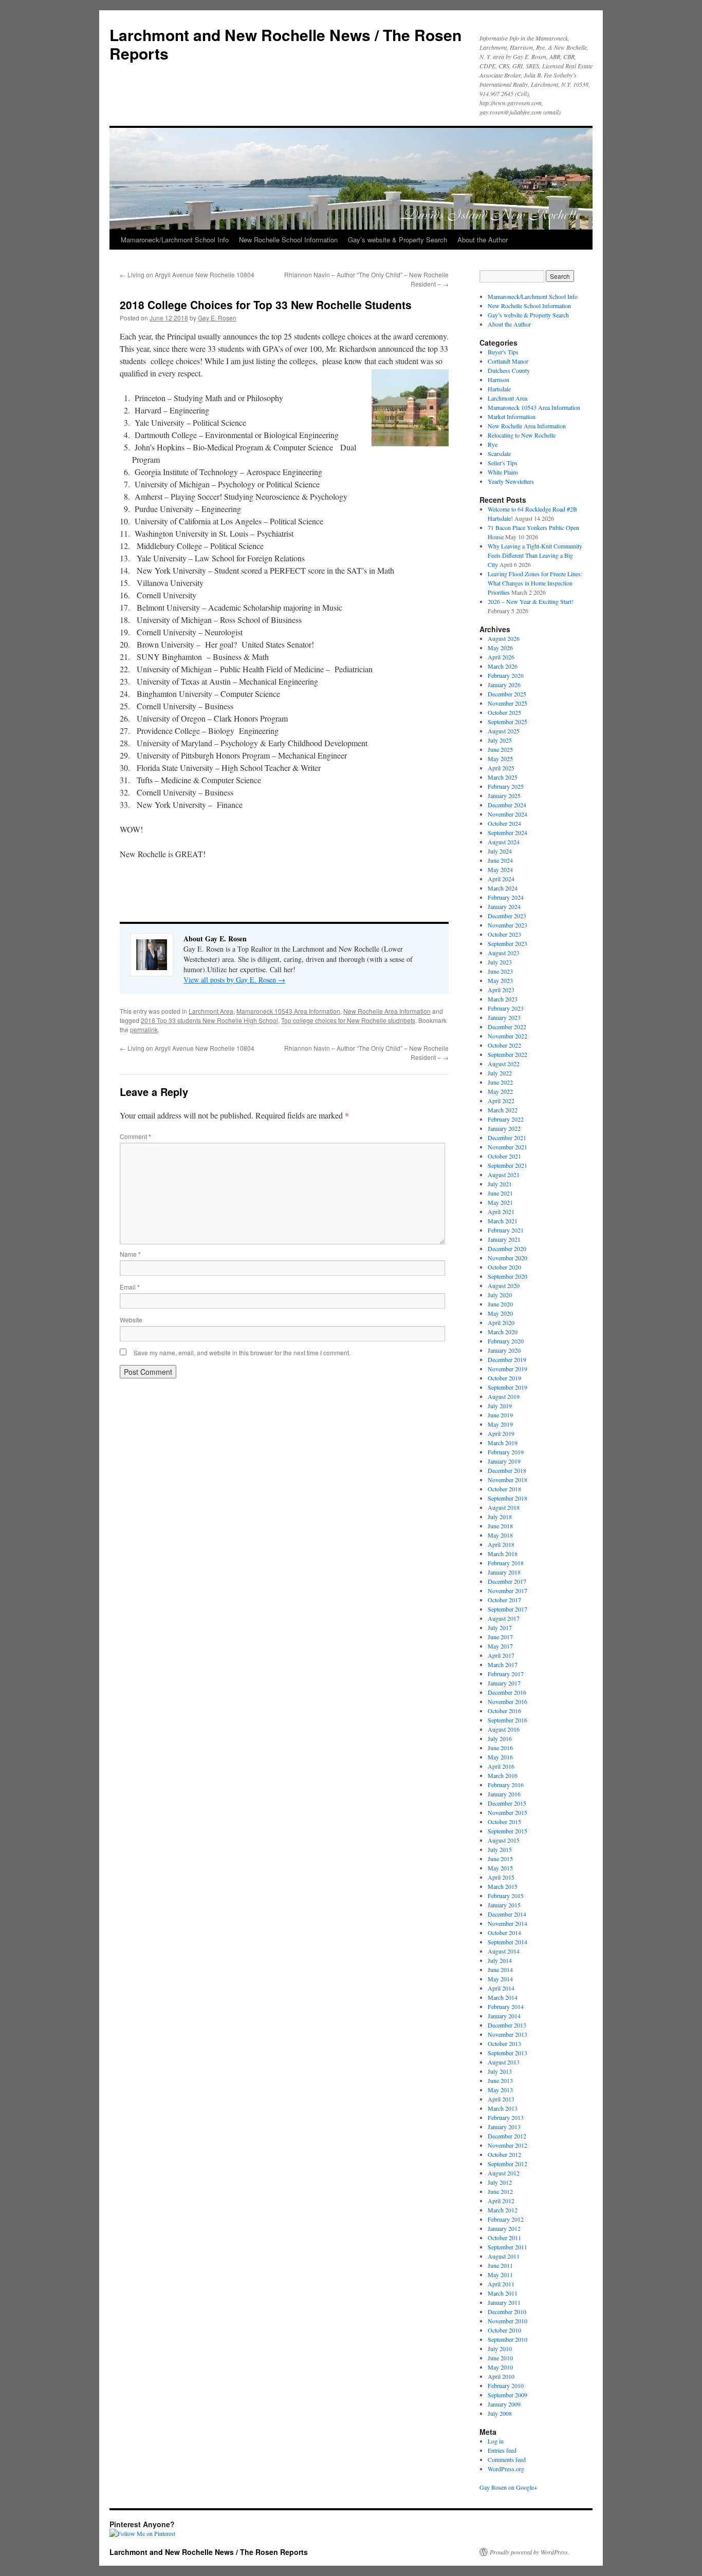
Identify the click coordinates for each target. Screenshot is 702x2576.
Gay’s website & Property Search (398, 240)
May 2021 (500, 1202)
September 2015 (507, 1831)
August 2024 (504, 842)
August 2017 (504, 1618)
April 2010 (501, 2376)
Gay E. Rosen (217, 318)
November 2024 (507, 814)
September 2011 (507, 2247)
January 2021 (504, 1239)
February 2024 (506, 897)
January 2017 (504, 1683)
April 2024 (501, 879)
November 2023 (507, 925)
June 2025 (500, 749)
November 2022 (507, 1036)
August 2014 (504, 1951)
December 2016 (507, 1692)
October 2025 (504, 712)
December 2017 (507, 1581)
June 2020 (500, 1304)
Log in (496, 2441)
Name (130, 1254)
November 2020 (507, 1258)
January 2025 (504, 795)
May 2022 (500, 1091)
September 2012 (507, 2164)
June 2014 (500, 1969)
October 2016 (504, 1711)
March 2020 (503, 1332)
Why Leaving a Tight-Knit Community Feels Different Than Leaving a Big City (535, 555)
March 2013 (503, 2108)
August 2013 (504, 2062)
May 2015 (500, 1868)
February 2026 (506, 675)
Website (131, 1320)
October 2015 (504, 1822)
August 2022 (504, 1064)
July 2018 (500, 1517)
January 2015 (504, 1905)
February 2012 (506, 2219)
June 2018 (500, 1526)
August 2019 (504, 1396)
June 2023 (500, 971)
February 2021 (506, 1230)
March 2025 (503, 777)
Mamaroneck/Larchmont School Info (175, 240)
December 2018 (507, 1470)
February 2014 (506, 2006)
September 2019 (507, 1387)
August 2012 (504, 2173)
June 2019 (500, 1415)
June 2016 (500, 1748)
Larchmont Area (211, 1011)
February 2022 (506, 1119)
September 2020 (507, 1276)
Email (130, 1287)
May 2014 (500, 1979)
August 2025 (504, 731)
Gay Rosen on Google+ (509, 2487)
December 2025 (507, 694)
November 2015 (507, 1812)
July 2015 (500, 1849)
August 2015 (504, 1840)
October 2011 (504, 2238)
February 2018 (506, 1563)
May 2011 (500, 2275)
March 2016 (503, 1775)
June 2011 (500, 2265)
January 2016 (504, 1794)
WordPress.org (506, 2469)
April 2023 (501, 990)
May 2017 (500, 1646)
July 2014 (500, 1960)
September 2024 (507, 832)
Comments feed (507, 2459)
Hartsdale (499, 389)
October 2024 (504, 823)
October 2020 (504, 1267)
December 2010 (507, 2312)
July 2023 (500, 962)
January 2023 (504, 1017)
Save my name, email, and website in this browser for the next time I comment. (242, 1352)
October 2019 (504, 1378)
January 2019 (504, 1461)
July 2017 (500, 1627)
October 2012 (504, 2154)
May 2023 (500, 980)
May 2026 (500, 648)
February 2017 (506, 1674)
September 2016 (507, 1720)
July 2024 (500, 851)
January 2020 (504, 1350)
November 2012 (507, 2145)
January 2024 (504, 906)
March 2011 (503, 2293)
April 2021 (501, 1211)
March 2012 (503, 2210)
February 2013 (506, 2117)
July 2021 (500, 1184)
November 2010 (507, 2321)
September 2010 (507, 2339)
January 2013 (504, 2127)
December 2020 (507, 1248)
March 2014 (503, 1997)
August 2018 (504, 1507)
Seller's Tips (503, 463)
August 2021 (504, 1175)
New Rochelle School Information (288, 240)
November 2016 (507, 1701)
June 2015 (500, 1859)
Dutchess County (509, 370)
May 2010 (500, 2367)
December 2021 (507, 1138)
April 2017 (501, 1655)
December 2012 (507, 2136)
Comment (135, 1136)
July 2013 (500, 2071)
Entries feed (502, 2450)
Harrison (498, 380)
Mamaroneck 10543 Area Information (288, 1011)
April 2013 (501, 2099)
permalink (144, 1029)
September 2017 (507, 1609)
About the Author (483, 240)
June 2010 (500, 2358)
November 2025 (507, 703)
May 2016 (500, 1757)
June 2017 (500, 1637)
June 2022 (500, 1082)
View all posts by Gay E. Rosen (234, 980)
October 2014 (504, 1933)
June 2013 (500, 2080)
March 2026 (503, 666)
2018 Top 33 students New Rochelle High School (209, 1020)
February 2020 (506, 1341)
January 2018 (504, 1572)
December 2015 (507, 1803)
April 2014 (501, 1988)
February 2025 (506, 786)
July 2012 (500, 2182)
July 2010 (500, 2348)
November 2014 (507, 1923)
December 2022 (507, 1027)
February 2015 (506, 1896)
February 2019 (506, 1452)
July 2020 (500, 1295)
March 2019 (503, 1443)
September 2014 (507, 1942)
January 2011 (504, 2302)
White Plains (503, 472)
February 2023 (506, 1008)
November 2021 (507, 1147)
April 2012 (501, 2201)
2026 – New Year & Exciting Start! (531, 601)
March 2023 (503, 999)
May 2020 (500, 1313)
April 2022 (501, 1101)
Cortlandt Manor (508, 361)
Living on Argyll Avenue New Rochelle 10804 (187, 274)
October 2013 (504, 2043)
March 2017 (503, 1664)
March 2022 (503, 1110)
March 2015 (503, 1886)
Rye (493, 444)
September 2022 (507, 1054)
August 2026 (504, 638)
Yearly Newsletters (511, 481)
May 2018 (500, 1535)
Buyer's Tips (503, 352)
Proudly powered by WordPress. (530, 2552)
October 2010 (504, 2330)
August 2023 (504, 953)
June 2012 (500, 2191)
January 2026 (504, 685)
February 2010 (506, 2385)
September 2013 (507, 2053)
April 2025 (501, 768)
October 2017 (504, 1600)
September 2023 (507, 943)
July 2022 (500, 1073)
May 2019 (500, 1424)
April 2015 (501, 1877)
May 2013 (500, 2090)
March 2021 (503, 1221)
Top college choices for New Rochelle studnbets (348, 1020)
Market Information (512, 416)
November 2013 (507, 2034)
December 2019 (507, 1359)
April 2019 (501, 1433)
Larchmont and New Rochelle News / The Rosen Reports (285, 44)
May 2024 (500, 869)
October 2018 (504, 1489)
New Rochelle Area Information (387, 1011)
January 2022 (504, 1128)
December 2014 (507, 1914)
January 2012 (504, 2228)
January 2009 (504, 2404)
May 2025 (500, 759)
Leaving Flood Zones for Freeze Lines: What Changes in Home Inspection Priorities (535, 583)
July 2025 (500, 740)
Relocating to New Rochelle (522, 435)
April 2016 (501, 1766)
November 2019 (507, 1369)
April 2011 (501, 2284)
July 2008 (500, 2413)
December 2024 (507, 805)
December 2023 (507, 916)
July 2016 (500, 1738)
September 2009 (507, 2395)
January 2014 (504, 2016)
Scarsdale (499, 453)
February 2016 (506, 1785)
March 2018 (503, 1554)
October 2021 (504, 1156)
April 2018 (501, 1544)
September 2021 (507, 1165)
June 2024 (500, 860)
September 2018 (507, 1498)
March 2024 (503, 888)
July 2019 (500, 1406)
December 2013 (507, 2025)
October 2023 (504, 934)
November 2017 (507, 1590)
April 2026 (501, 657)
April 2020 (501, 1322)
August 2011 (504, 2256)
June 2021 (500, 1193)
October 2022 (504, 1045)
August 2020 (504, 1285)
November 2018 (507, 1480)
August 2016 (504, 1729)
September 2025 (507, 722)
